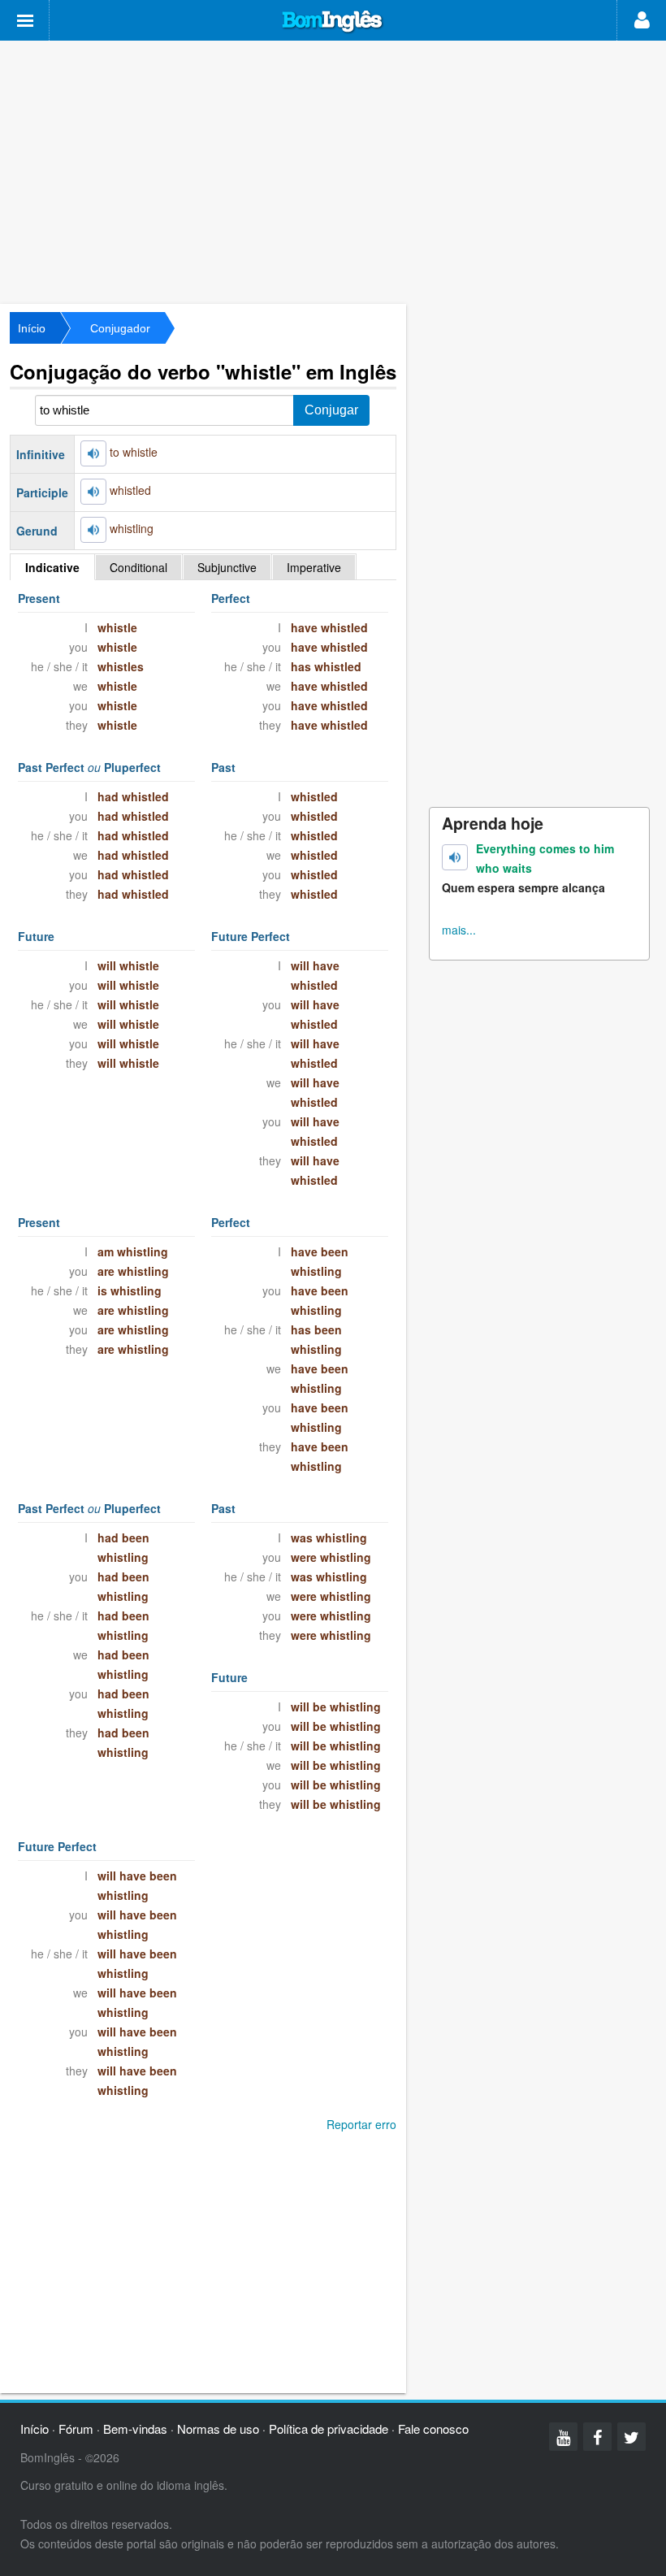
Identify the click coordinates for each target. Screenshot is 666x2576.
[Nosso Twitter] (631, 2437)
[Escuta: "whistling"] (93, 530)
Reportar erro (361, 2124)
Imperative (314, 567)
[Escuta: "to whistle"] (93, 453)
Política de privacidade (329, 2429)
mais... (459, 930)
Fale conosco (433, 2429)
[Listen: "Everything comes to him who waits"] (455, 857)
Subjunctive (227, 567)
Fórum (76, 2429)
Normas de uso (218, 2429)
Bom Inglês (333, 22)
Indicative (52, 567)
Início (32, 328)
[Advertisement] (333, 171)
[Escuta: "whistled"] (93, 492)
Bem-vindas (135, 2429)
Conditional (138, 567)
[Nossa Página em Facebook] (597, 2437)
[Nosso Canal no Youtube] (563, 2437)
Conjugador (120, 328)
